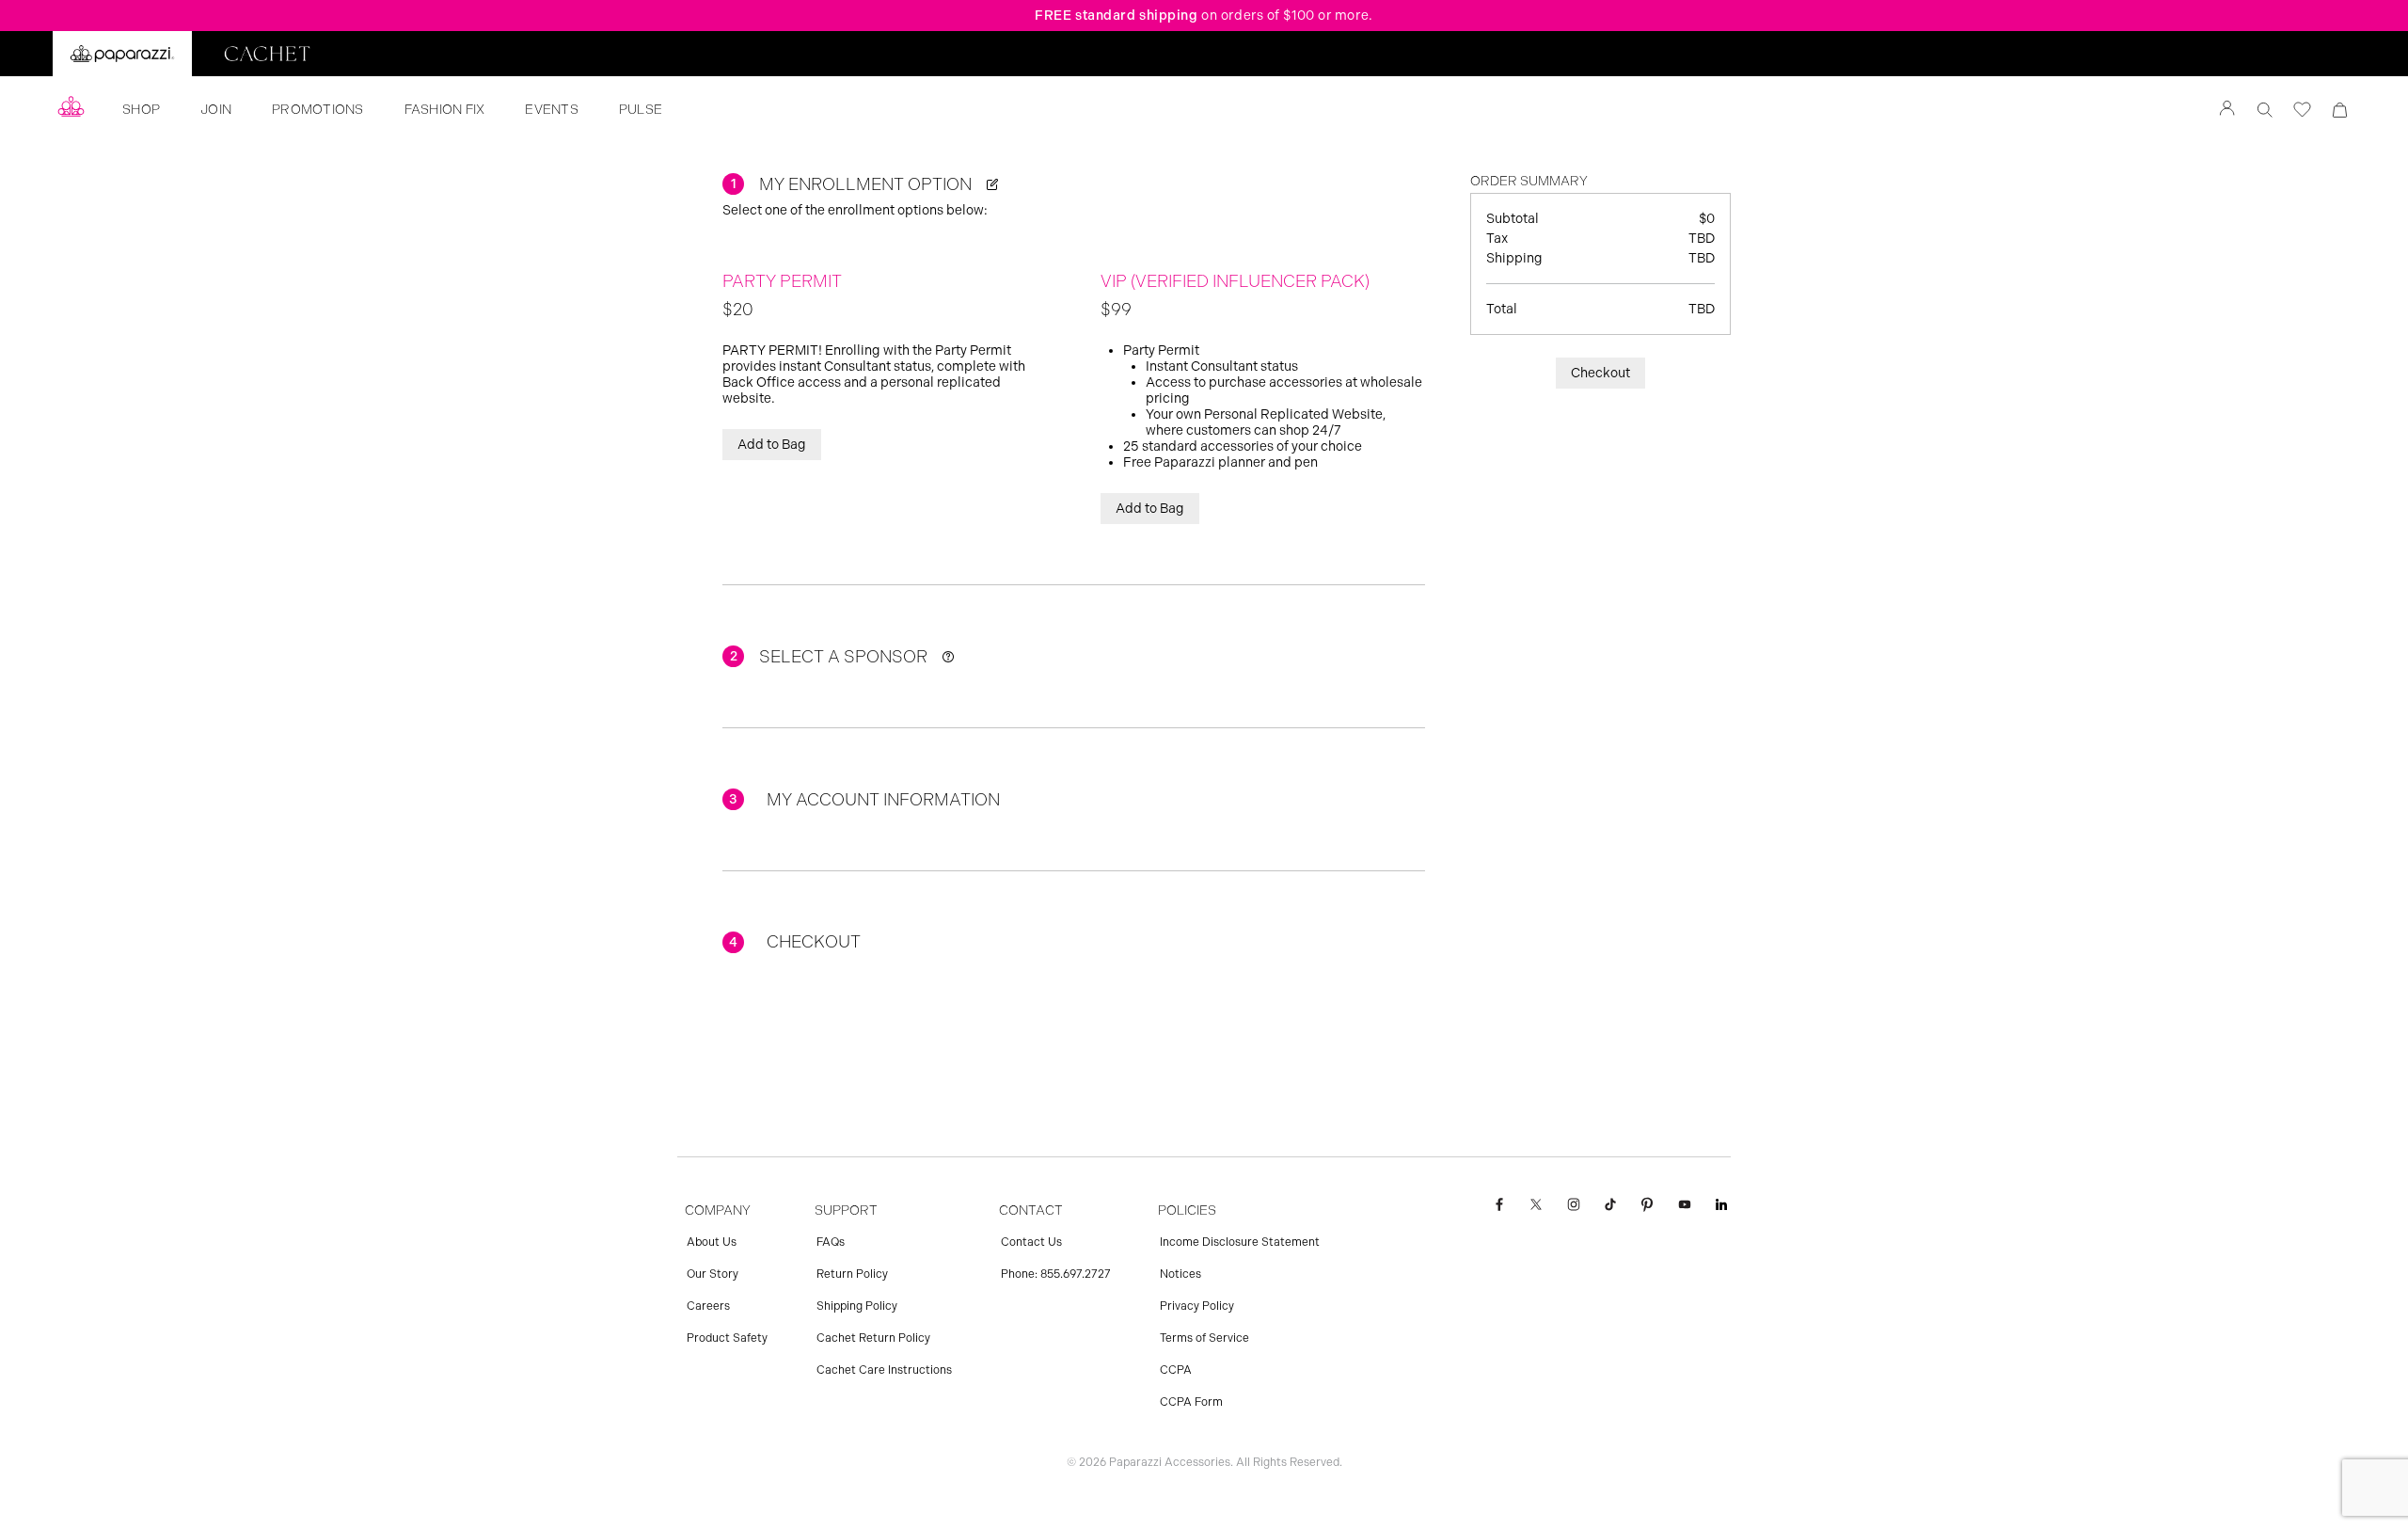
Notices (1180, 1274)
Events (552, 110)
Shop (141, 110)
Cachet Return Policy (873, 1338)
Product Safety (727, 1338)
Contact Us (1031, 1242)
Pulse (641, 110)
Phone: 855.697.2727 (1056, 1274)
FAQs (831, 1242)
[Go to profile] (2227, 110)
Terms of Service (1204, 1338)
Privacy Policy (1197, 1306)
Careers (708, 1306)
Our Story (713, 1274)
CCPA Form (1191, 1402)
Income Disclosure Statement (1240, 1242)
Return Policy (852, 1274)
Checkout (1600, 373)
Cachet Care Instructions (884, 1370)
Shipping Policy (857, 1306)
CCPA (1176, 1370)
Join (216, 110)
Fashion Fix (445, 110)
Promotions (318, 110)
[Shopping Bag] (2340, 110)
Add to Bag (772, 445)
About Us (712, 1242)
